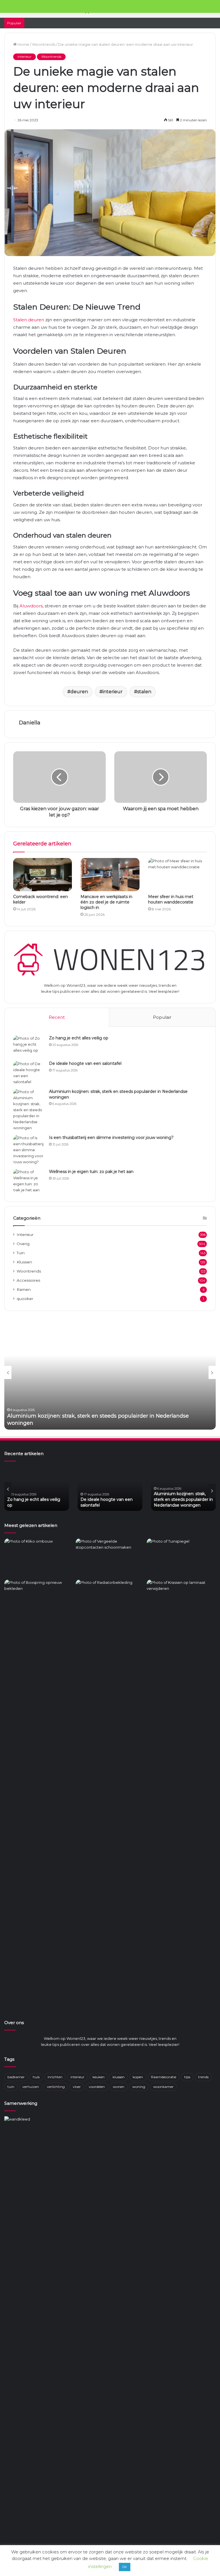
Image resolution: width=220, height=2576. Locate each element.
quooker (25, 1299)
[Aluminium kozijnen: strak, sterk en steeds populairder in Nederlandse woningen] (29, 1110)
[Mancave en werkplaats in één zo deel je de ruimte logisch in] (110, 875)
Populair (162, 1017)
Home (23, 44)
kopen (138, 2077)
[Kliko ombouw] (39, 1558)
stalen (144, 692)
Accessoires (28, 1280)
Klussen (24, 1262)
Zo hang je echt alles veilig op (79, 1038)
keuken (99, 2077)
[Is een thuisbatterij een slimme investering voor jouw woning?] (29, 1150)
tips (187, 2077)
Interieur (24, 57)
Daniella (30, 723)
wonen (119, 2087)
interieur (113, 692)
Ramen (24, 1289)
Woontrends (44, 44)
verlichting (56, 2087)
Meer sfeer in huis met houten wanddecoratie (171, 899)
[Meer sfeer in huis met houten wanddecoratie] (177, 875)
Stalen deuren (29, 320)
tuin (11, 2087)
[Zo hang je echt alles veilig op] (29, 1046)
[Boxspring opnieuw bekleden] (39, 1599)
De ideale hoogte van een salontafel (85, 1063)
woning (139, 2087)
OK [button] (125, 2567)
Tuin (21, 1253)
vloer (77, 2087)
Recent (57, 1017)
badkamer (16, 2077)
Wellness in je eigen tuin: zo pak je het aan (91, 1172)
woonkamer (163, 2087)
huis (36, 2077)
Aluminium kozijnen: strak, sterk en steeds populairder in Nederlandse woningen (37, 1499)
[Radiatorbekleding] (110, 1599)
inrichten (55, 2077)
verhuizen (31, 2087)
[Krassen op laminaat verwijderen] (181, 1794)
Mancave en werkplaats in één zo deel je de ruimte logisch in (106, 902)
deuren (79, 692)
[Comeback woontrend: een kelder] (43, 875)
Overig (23, 1244)
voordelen (97, 2087)
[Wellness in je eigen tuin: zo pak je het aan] (29, 1181)
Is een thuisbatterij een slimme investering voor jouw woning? (111, 1138)
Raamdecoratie (164, 2077)
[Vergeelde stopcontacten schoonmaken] (110, 1558)
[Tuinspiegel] (181, 1558)
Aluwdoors (31, 606)
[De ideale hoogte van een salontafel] (29, 1073)
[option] (110, 1372)
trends (203, 2077)
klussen (119, 2077)
